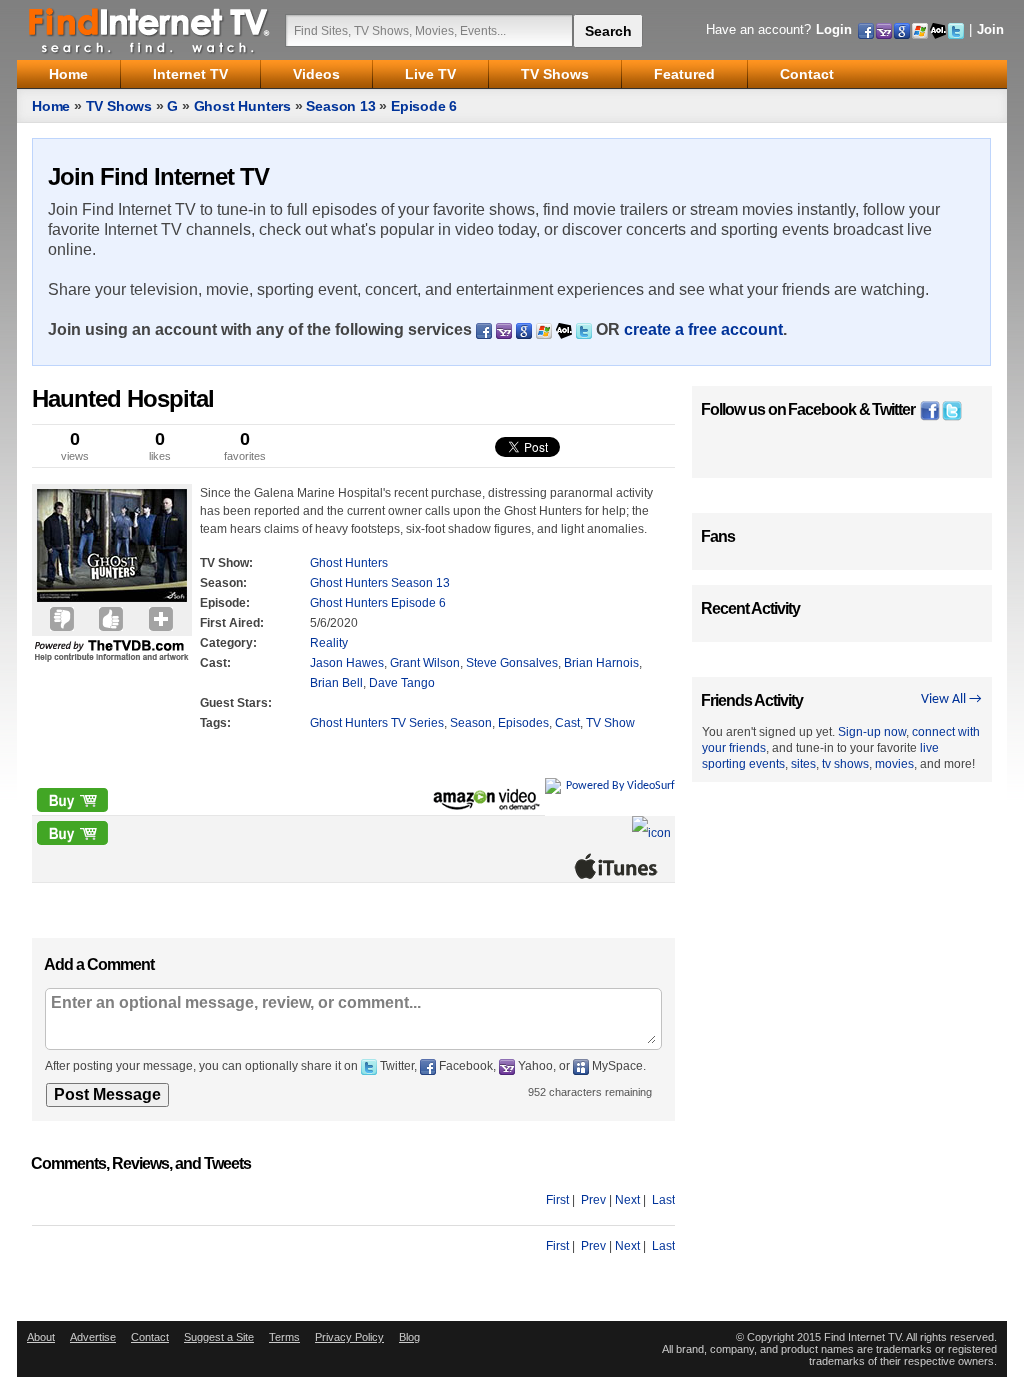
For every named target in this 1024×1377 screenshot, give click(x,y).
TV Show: (226, 563)
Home (51, 106)
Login (834, 29)
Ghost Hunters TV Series (377, 723)
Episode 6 (424, 106)
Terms (284, 1337)
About (41, 1337)
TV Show (610, 723)
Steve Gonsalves (512, 663)
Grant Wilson (425, 663)
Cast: (215, 663)
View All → (951, 699)
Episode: (225, 603)
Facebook (822, 409)
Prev (593, 1200)
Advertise (93, 1337)
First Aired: (232, 623)
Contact (150, 1337)
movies (894, 764)
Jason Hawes (347, 663)
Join (990, 29)
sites (803, 764)
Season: (223, 583)
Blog (409, 1337)
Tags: (215, 723)
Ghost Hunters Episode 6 (378, 603)
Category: (228, 643)
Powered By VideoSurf (620, 786)
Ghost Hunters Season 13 (380, 583)
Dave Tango (402, 683)
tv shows (845, 764)
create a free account (703, 329)
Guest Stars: (236, 703)
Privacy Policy (349, 1337)
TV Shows (119, 106)
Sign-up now (872, 732)
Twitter (893, 409)
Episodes (523, 723)
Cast (567, 723)
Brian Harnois (601, 663)
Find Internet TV (150, 30)
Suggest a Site (219, 1337)
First (557, 1200)
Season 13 (340, 106)
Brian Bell (336, 683)
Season (471, 723)
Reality (329, 643)
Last (663, 1200)
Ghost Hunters (242, 106)
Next (627, 1200)
